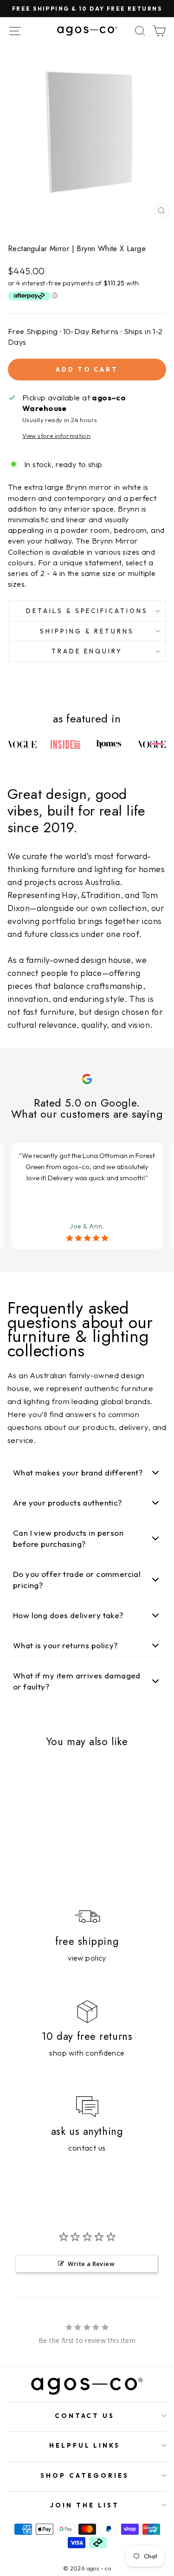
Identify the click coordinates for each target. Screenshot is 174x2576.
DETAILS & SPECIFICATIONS (87, 611)
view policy (87, 1958)
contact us (87, 2148)
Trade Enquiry (87, 651)
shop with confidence (87, 2053)
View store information (56, 436)
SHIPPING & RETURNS (87, 631)
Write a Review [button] (91, 2264)
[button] (87, 1473)
